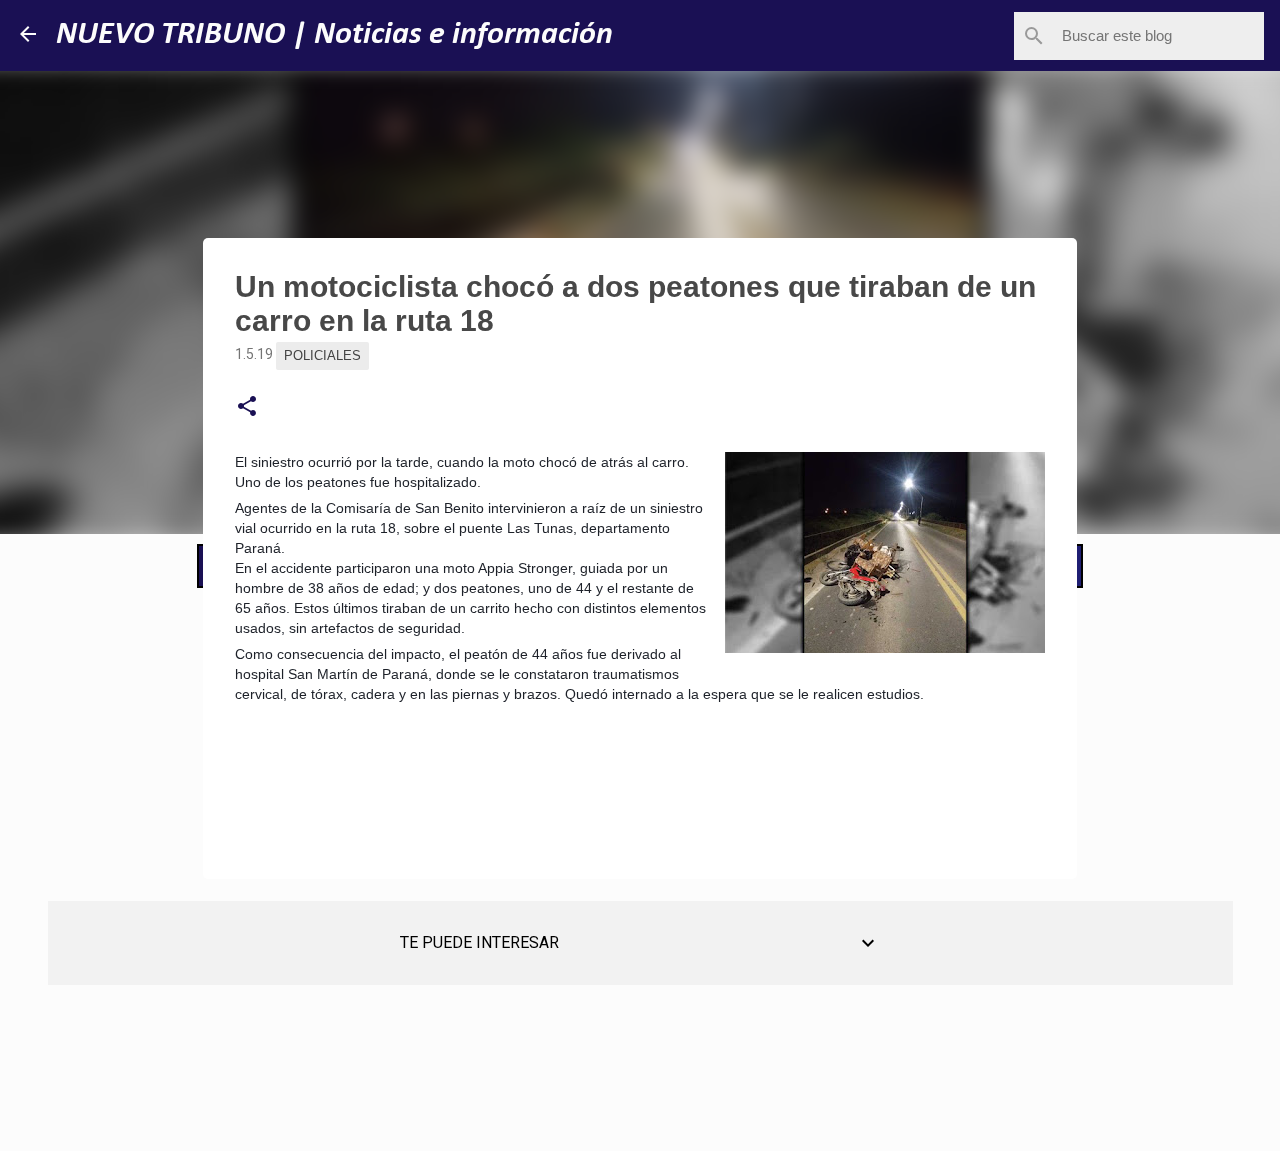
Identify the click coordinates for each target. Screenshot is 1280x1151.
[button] (247, 407)
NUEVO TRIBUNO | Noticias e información (334, 35)
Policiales (322, 355)
